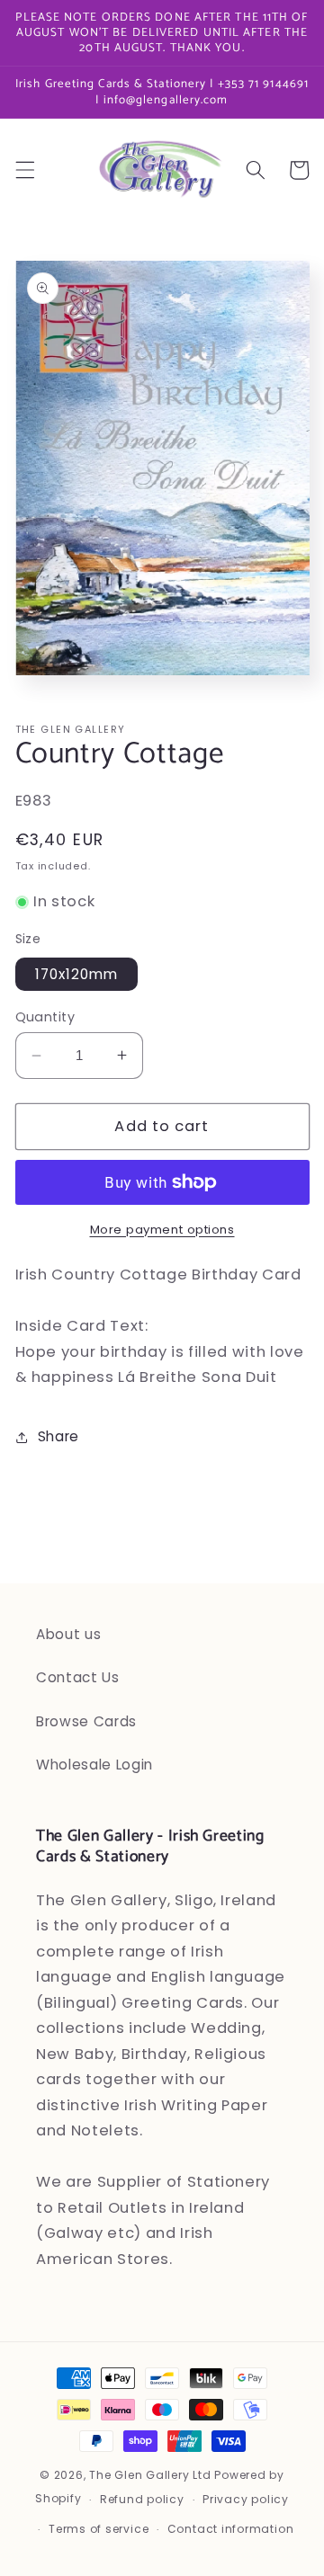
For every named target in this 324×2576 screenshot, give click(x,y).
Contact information (231, 2529)
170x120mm (77, 974)
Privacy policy (246, 2499)
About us (68, 1634)
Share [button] (58, 1436)
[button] (24, 170)
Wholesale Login (94, 1765)
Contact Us (78, 1677)
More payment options (162, 1230)
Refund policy (142, 2499)
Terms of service (99, 2529)
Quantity (45, 1017)
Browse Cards (86, 1721)
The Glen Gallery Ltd (150, 2475)
